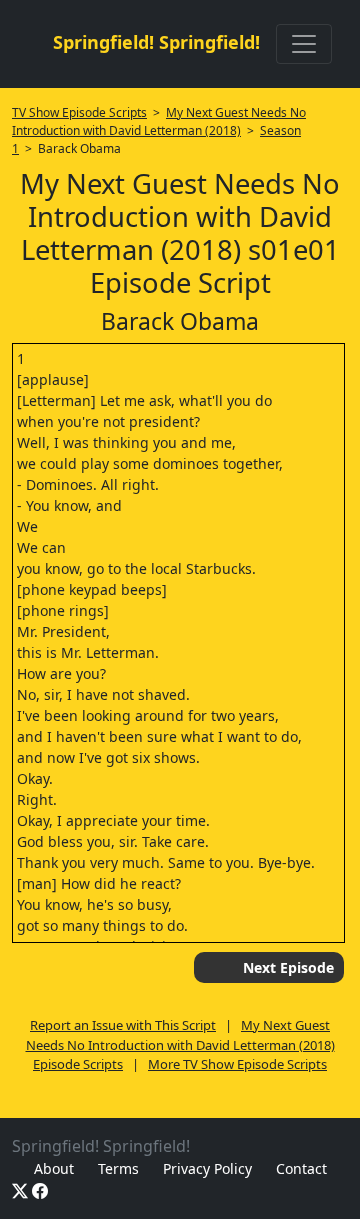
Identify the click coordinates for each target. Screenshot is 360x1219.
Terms (118, 1168)
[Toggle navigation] (304, 44)
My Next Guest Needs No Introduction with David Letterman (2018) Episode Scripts (180, 1044)
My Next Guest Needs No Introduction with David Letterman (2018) (159, 121)
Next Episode (288, 967)
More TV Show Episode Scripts (237, 1064)
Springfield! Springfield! (156, 42)
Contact (301, 1168)
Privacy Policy (207, 1168)
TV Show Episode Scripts (79, 112)
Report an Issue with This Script (123, 1025)
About (54, 1168)
